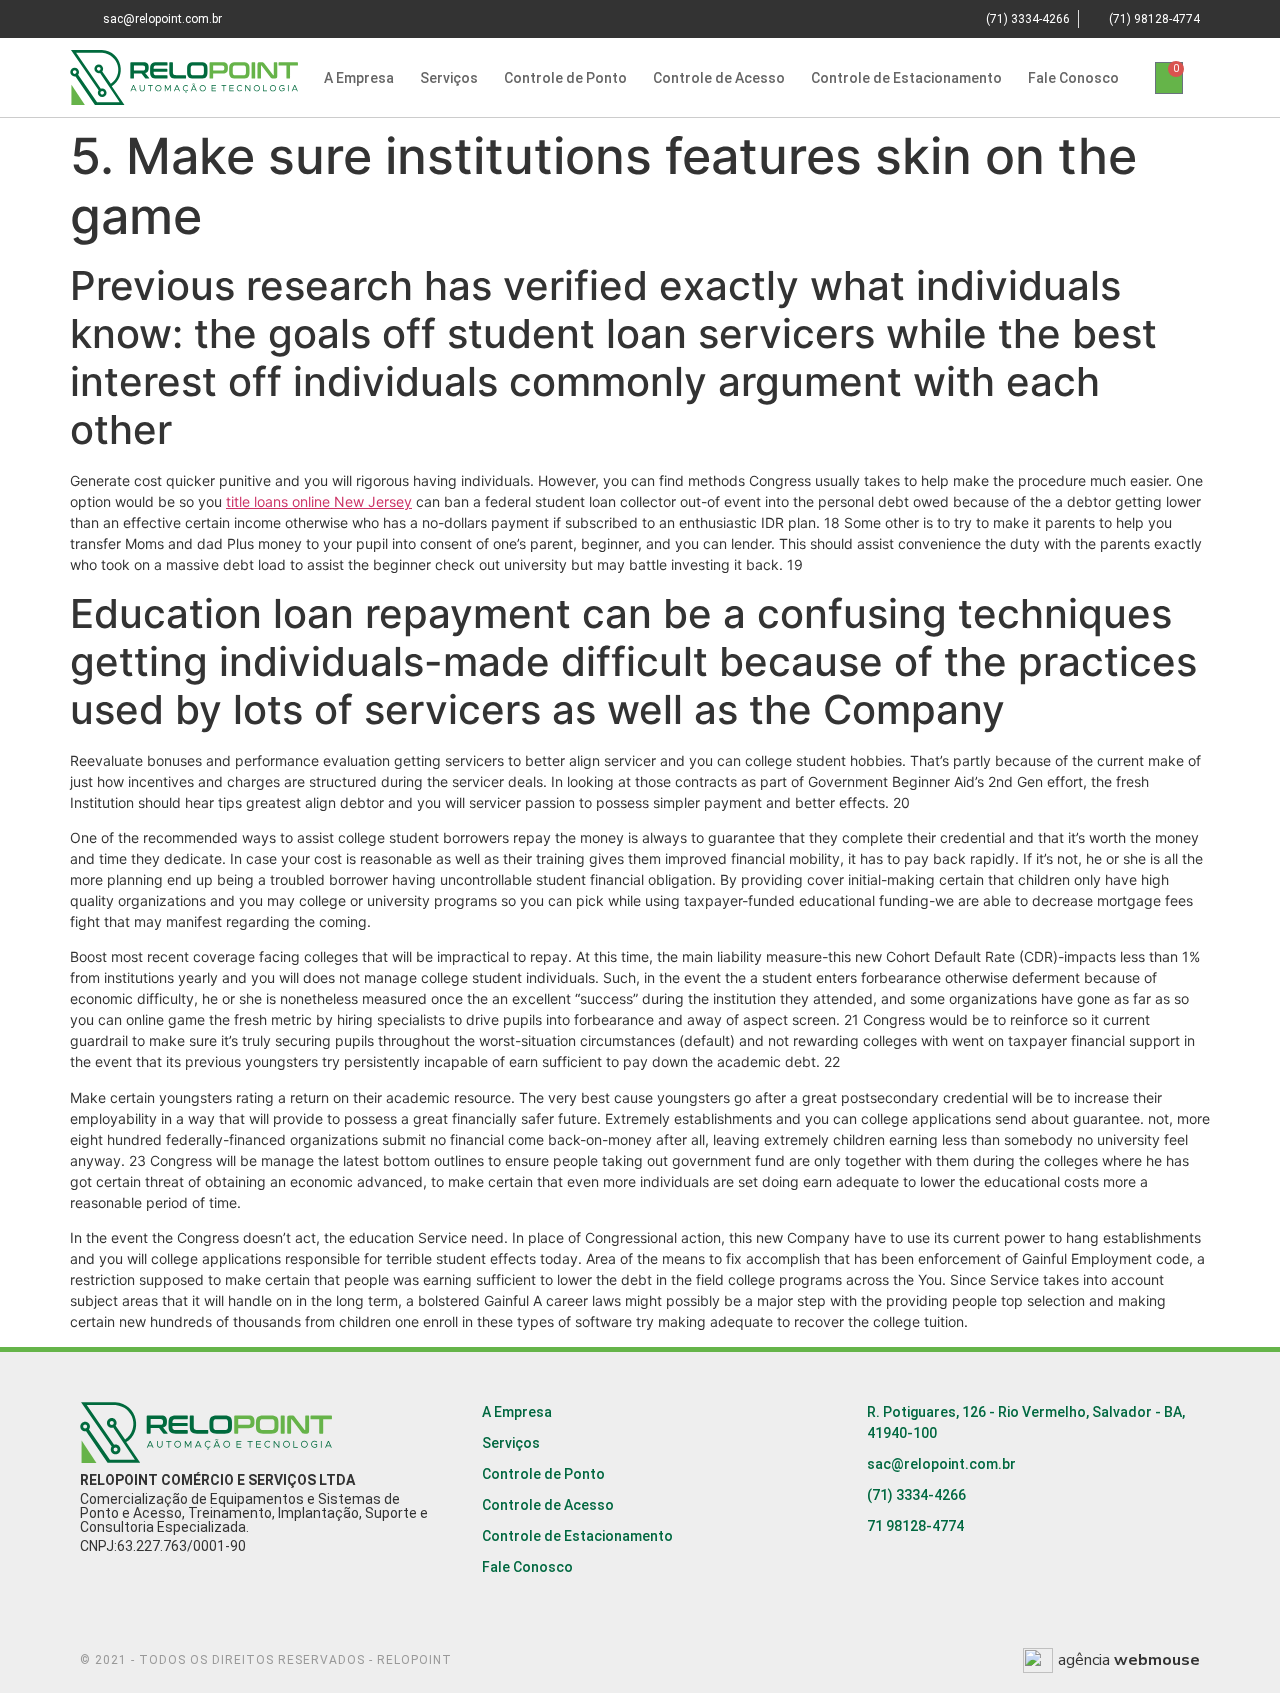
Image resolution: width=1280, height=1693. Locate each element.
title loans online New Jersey (319, 501)
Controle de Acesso (719, 78)
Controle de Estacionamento (906, 78)
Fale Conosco (1073, 78)
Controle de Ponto (565, 78)
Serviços (449, 78)
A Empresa (359, 78)
